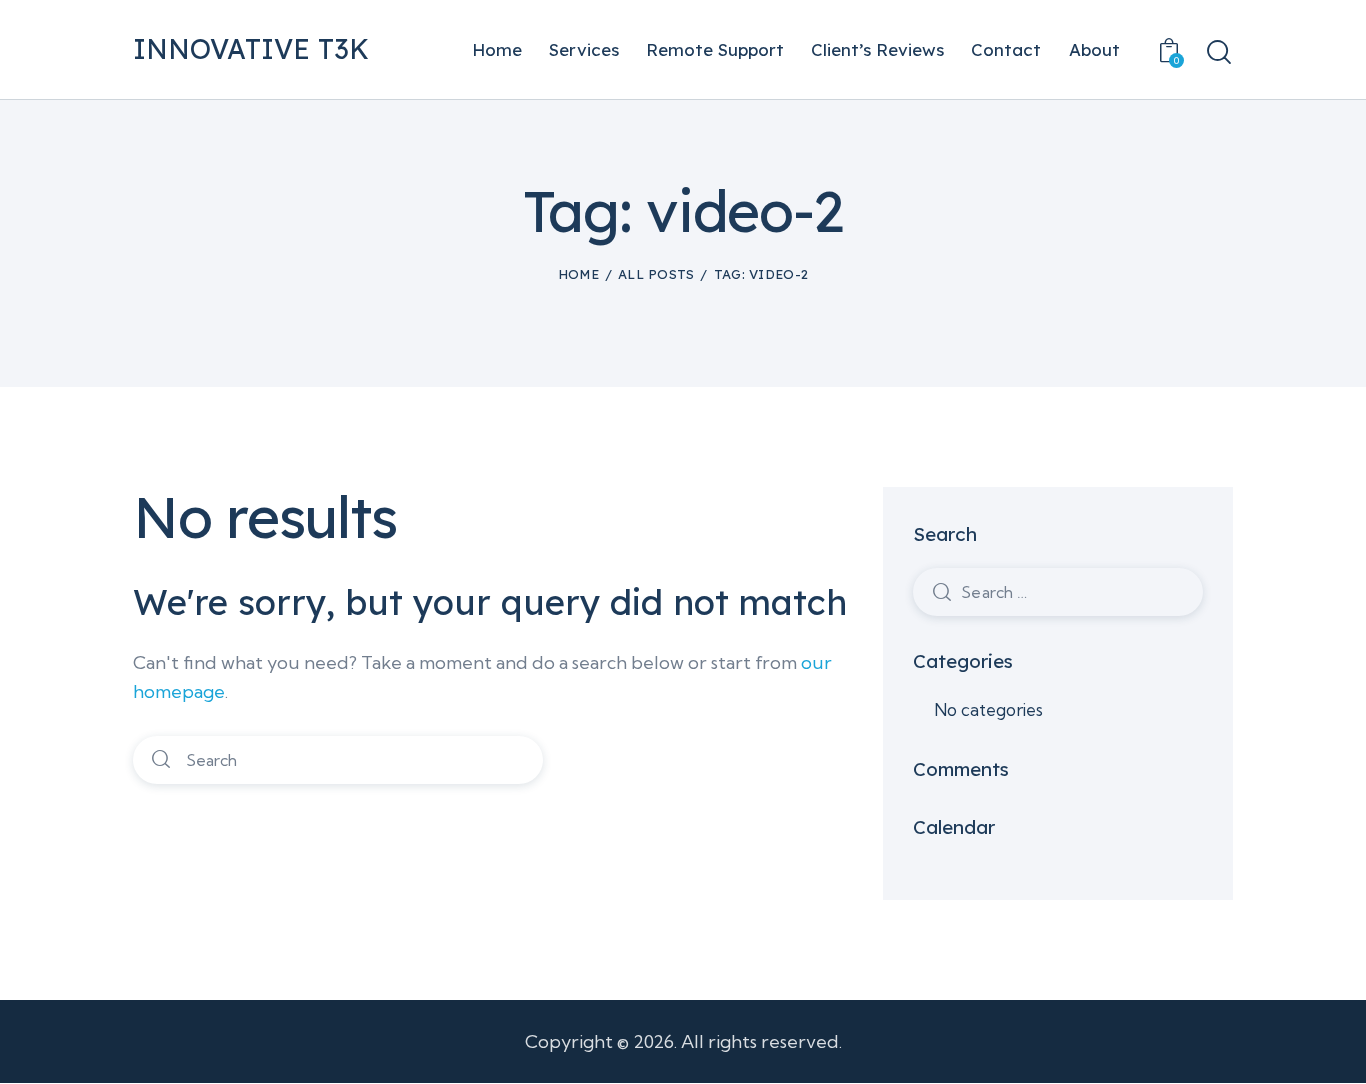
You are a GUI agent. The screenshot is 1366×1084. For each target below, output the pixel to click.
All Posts (656, 274)
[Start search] (1219, 52)
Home (578, 274)
